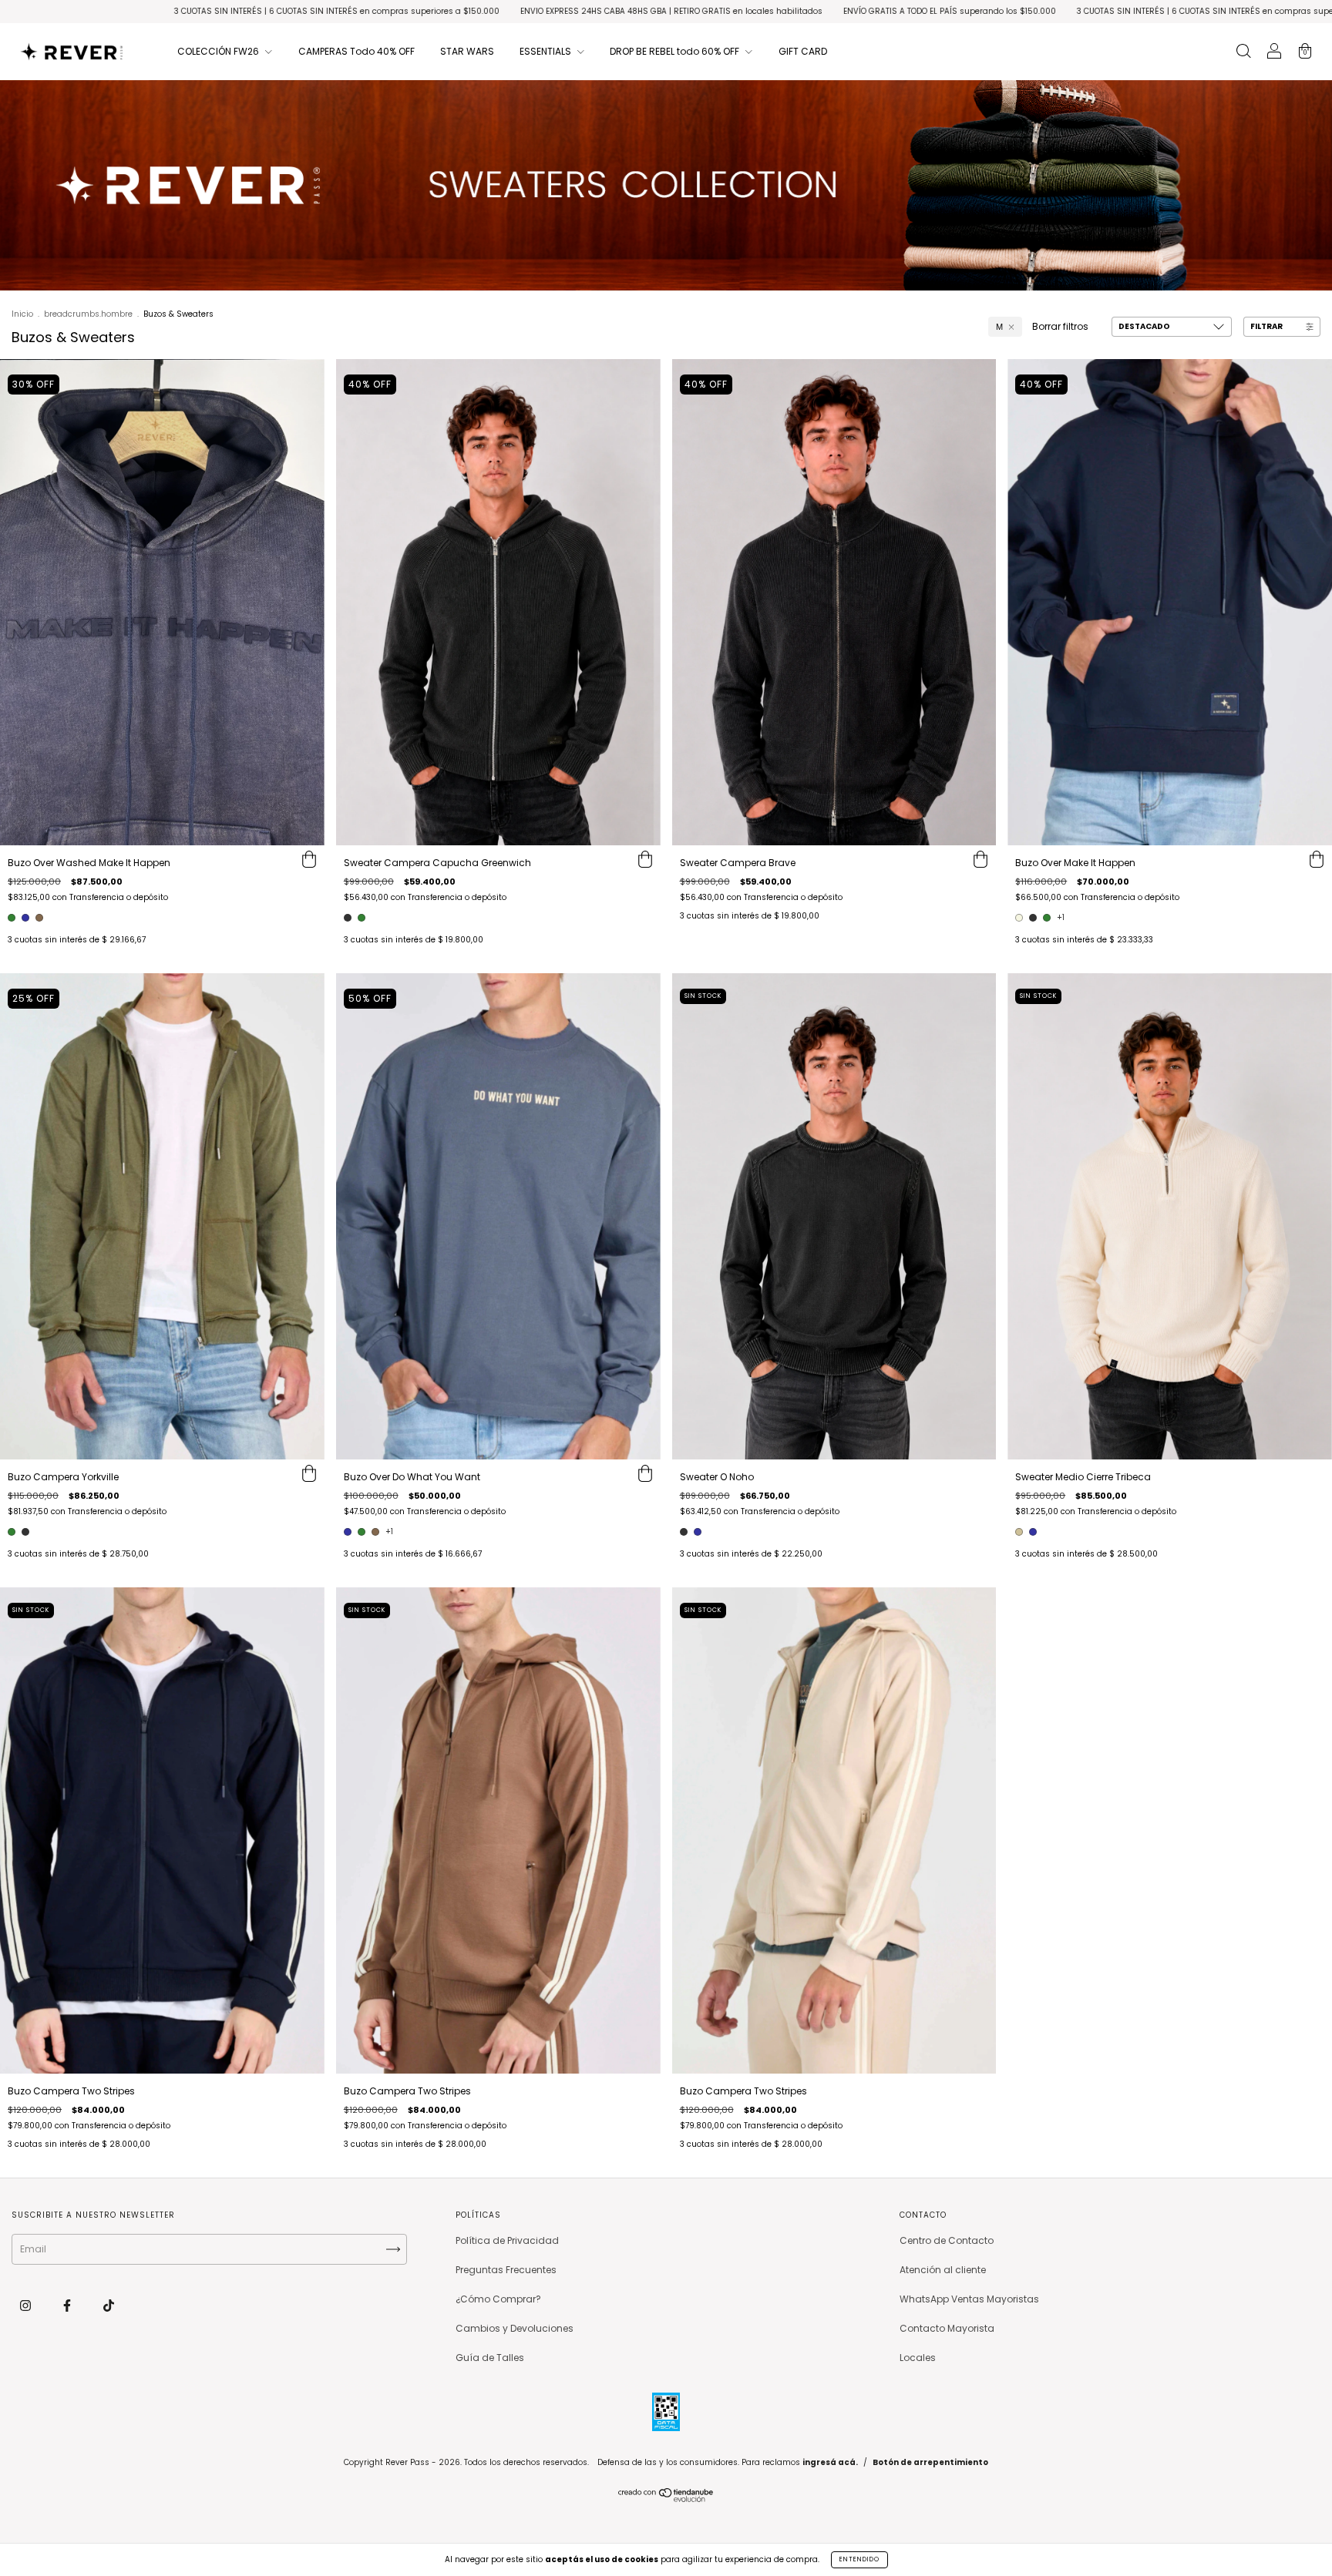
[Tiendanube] (666, 2499)
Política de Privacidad (507, 2240)
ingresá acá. (830, 2462)
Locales (918, 2358)
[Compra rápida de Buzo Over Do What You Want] (645, 1475)
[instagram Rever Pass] (27, 2305)
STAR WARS (467, 51)
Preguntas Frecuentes (506, 2270)
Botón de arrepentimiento (930, 2462)
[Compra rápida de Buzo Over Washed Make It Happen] (309, 861)
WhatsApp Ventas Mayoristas (969, 2299)
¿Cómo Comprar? (498, 2299)
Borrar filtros (1060, 326)
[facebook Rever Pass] (68, 2305)
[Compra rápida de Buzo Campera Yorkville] (309, 1475)
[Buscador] (1243, 53)
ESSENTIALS (547, 51)
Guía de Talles (490, 2358)
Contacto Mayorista (947, 2328)
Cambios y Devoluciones (515, 2328)
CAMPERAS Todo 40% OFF (357, 51)
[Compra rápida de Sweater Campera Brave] (980, 861)
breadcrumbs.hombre (88, 314)
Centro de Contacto (947, 2240)
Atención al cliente (943, 2270)
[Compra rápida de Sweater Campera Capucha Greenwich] (645, 861)
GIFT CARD (803, 51)
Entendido (859, 2559)
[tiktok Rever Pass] (109, 2305)
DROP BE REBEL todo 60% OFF (676, 51)
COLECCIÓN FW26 (219, 51)
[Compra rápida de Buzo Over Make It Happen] (1317, 861)
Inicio (22, 314)
